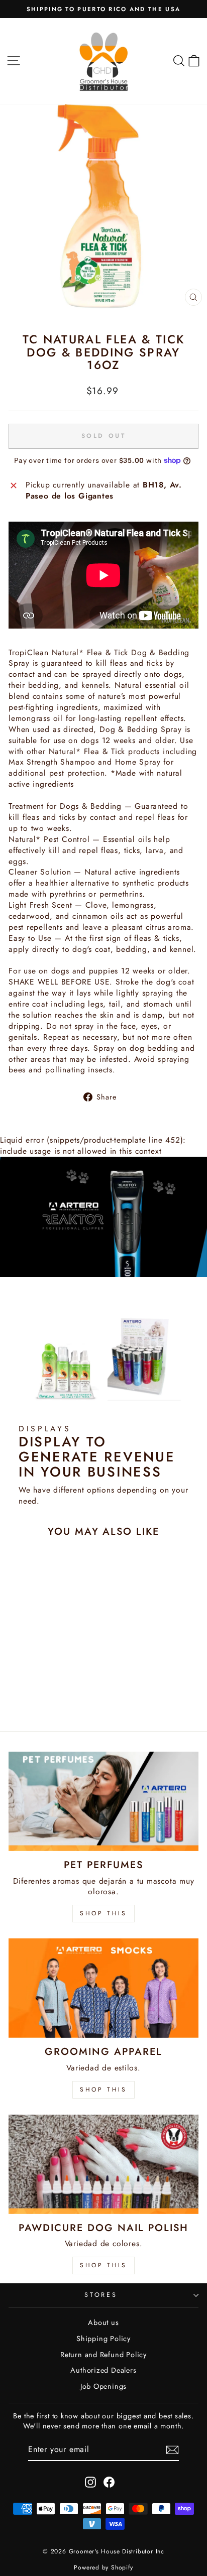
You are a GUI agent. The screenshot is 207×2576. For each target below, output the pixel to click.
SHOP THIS (103, 1913)
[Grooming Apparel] (103, 1988)
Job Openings (103, 2386)
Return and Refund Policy (103, 2355)
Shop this (103, 2265)
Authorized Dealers (103, 2370)
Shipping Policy (103, 2339)
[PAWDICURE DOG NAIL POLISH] (103, 2164)
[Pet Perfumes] (103, 1801)
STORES (101, 2295)
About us (103, 2322)
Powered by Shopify (103, 2567)
